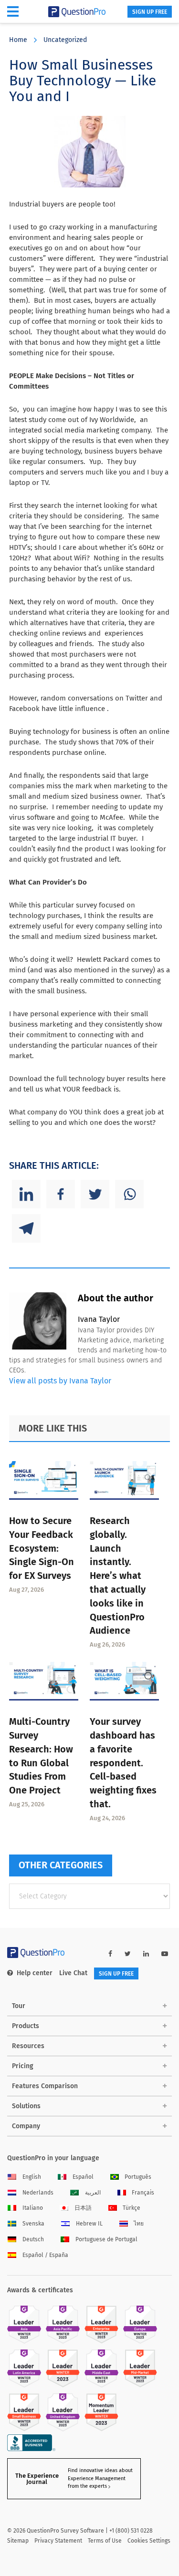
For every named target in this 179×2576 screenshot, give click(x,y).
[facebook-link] (110, 1954)
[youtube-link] (165, 1954)
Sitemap (18, 2541)
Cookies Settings (149, 2541)
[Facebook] (61, 1194)
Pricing (23, 2066)
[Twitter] (95, 1194)
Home (18, 40)
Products (26, 2026)
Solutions (26, 2106)
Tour (19, 2006)
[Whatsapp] (129, 1194)
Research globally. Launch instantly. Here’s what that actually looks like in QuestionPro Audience (118, 1576)
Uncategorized (65, 40)
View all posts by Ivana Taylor (60, 1381)
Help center (35, 1973)
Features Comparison (45, 2086)
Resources (28, 2046)
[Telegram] (26, 1228)
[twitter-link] (128, 1954)
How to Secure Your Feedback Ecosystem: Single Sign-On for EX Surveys (42, 1548)
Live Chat (73, 1973)
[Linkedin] (26, 1194)
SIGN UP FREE (150, 12)
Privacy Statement (58, 2541)
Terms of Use (105, 2541)
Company (26, 2126)
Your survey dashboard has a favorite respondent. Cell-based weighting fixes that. (123, 1763)
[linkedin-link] (146, 1954)
